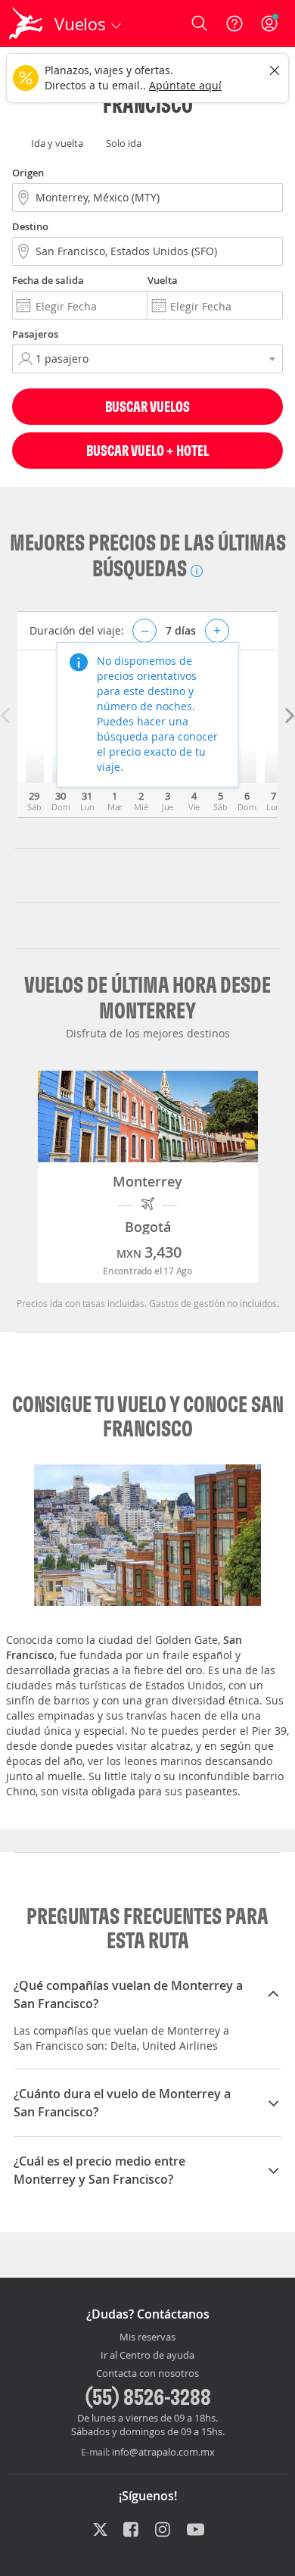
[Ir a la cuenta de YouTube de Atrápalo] (196, 2531)
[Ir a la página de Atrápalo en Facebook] (132, 2531)
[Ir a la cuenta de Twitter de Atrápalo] (100, 2531)
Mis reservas (147, 2337)
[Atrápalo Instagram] (164, 2531)
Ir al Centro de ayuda (147, 2356)
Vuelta (163, 280)
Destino (30, 226)
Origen (28, 173)
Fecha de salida (48, 280)
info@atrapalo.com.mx (163, 2452)
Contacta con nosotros (147, 2374)
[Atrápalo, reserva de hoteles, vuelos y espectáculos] (26, 23)
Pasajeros (35, 334)
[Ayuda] (234, 23)
